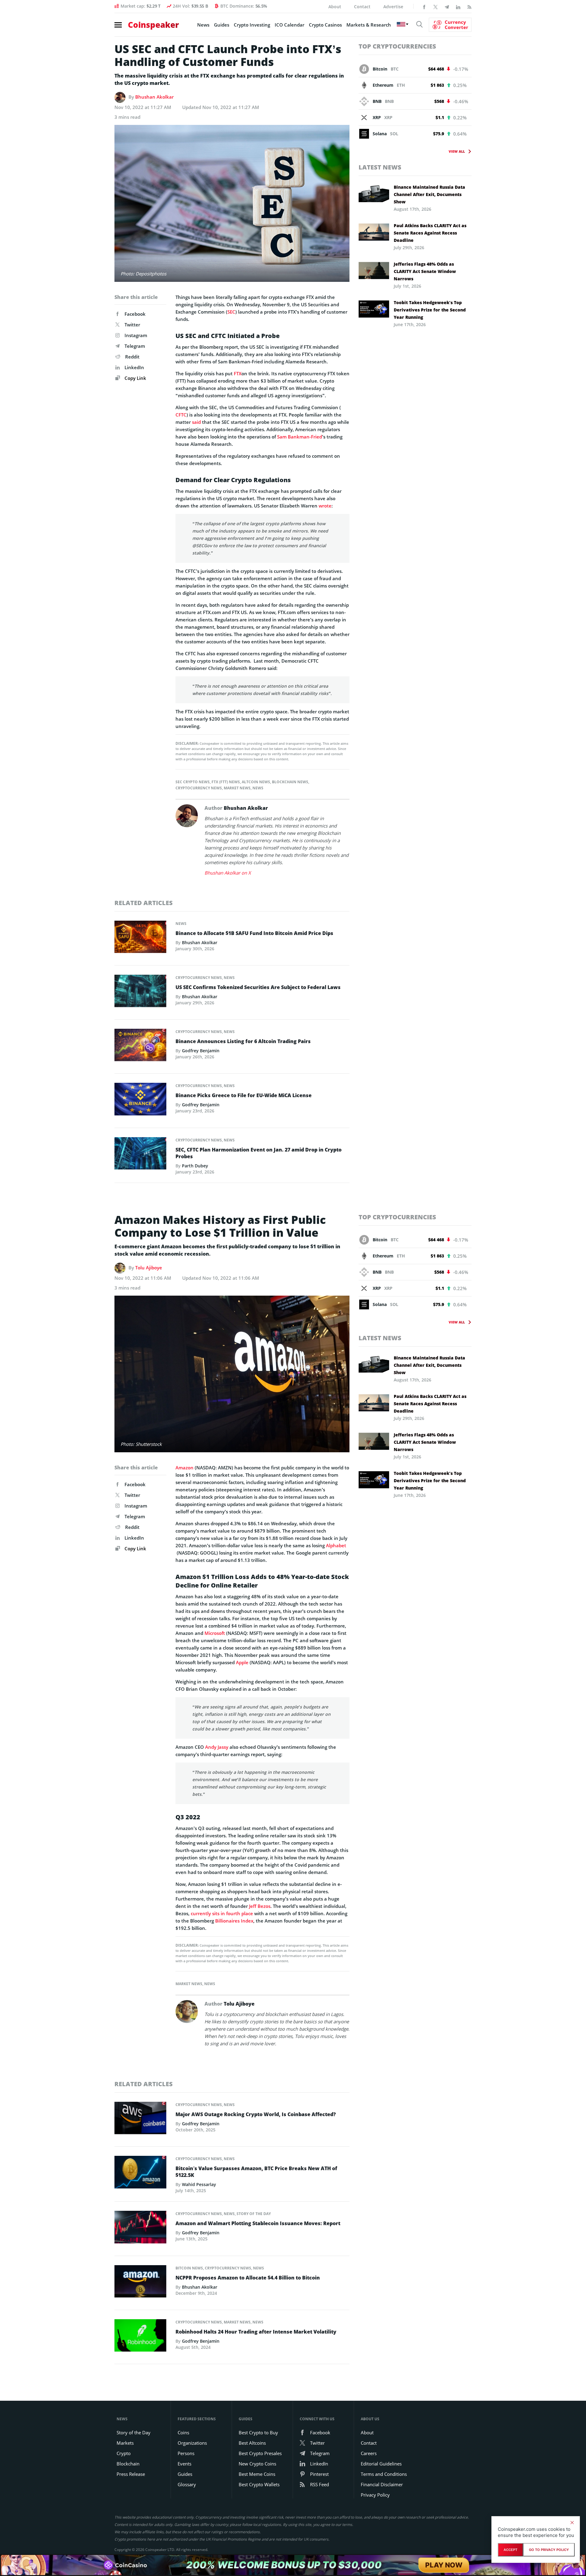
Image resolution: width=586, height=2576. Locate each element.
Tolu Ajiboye (149, 1268)
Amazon (184, 1468)
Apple (242, 1662)
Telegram (135, 346)
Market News (237, 788)
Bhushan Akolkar (154, 97)
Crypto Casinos (325, 25)
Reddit (132, 357)
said (196, 422)
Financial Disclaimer (382, 2484)
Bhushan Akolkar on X (228, 873)
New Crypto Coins (257, 2464)
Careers (369, 2453)
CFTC (181, 415)
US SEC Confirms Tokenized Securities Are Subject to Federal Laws (258, 987)
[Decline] (572, 2523)
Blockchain (128, 2464)
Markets (125, 2443)
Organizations (192, 2443)
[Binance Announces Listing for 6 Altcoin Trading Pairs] (140, 1047)
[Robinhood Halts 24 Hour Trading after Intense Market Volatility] (140, 2337)
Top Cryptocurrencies (397, 46)
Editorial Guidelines (381, 2464)
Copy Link (135, 378)
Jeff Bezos (260, 1906)
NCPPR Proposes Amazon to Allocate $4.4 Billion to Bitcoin (248, 2278)
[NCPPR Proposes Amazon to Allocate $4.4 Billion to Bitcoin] (140, 2283)
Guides (222, 25)
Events (184, 2464)
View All (457, 151)
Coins (183, 2432)
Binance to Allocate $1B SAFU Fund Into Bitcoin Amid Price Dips (254, 933)
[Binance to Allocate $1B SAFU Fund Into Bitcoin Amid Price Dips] (140, 938)
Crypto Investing (252, 25)
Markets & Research (369, 25)
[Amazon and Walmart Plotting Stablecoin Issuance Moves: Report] (140, 2229)
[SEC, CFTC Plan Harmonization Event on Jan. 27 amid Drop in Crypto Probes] (140, 1155)
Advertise (393, 7)
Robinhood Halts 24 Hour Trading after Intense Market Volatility (256, 2332)
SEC (231, 312)
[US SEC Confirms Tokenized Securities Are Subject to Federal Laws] (140, 992)
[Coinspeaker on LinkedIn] (458, 6)
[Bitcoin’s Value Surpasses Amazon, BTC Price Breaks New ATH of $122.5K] (140, 2174)
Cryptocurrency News (199, 788)
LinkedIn (134, 367)
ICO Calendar (289, 25)
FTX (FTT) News (226, 782)
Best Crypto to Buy (258, 2432)
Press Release (131, 2474)
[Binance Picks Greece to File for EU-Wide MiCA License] (140, 1101)
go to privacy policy (549, 2550)
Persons (186, 2453)
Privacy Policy (375, 2495)
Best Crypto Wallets (259, 2484)
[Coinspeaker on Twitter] (436, 6)
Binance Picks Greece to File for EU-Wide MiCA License (244, 1095)
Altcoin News (256, 782)
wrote (325, 506)
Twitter (132, 325)
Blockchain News (290, 782)
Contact (362, 7)
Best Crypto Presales (260, 2453)
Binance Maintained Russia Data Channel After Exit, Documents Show (429, 194)
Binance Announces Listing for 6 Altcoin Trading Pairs (243, 1041)
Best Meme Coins (257, 2474)
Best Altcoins (252, 2443)
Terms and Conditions (384, 2474)
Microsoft (215, 1633)
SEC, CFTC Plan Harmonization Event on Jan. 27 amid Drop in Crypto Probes (259, 1153)
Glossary (187, 2484)
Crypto (124, 2453)
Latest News (380, 167)
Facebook (135, 314)
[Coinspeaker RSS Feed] (469, 6)
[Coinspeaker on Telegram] (447, 6)
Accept (510, 2550)
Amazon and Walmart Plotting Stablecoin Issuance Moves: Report (258, 2223)
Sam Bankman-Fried (300, 437)
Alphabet (336, 1545)
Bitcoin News (189, 2268)
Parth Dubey (195, 1166)
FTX (238, 373)
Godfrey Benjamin (201, 1051)
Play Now (444, 2565)
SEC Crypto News (193, 782)
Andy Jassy (217, 1747)
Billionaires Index (234, 1921)
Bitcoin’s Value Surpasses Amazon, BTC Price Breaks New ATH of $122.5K (256, 2172)
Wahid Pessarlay (199, 2184)
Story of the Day (254, 2214)
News (203, 25)
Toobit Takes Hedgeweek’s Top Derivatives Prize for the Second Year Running (430, 310)
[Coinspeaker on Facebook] (424, 6)
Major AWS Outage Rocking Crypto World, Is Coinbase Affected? (256, 2114)
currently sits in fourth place (222, 1913)
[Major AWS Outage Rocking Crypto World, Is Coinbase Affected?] (140, 2120)
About (335, 7)
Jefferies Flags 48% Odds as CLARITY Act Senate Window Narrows (425, 271)
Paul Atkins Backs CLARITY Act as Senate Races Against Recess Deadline (430, 233)
